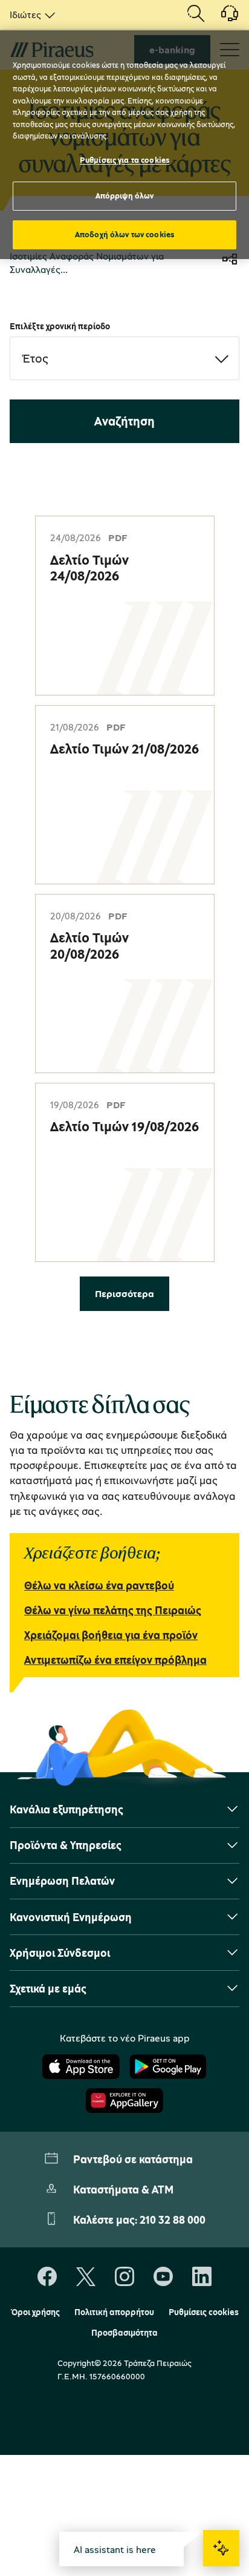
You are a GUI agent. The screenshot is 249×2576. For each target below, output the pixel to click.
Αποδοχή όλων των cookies (124, 234)
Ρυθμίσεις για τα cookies (124, 160)
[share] (230, 261)
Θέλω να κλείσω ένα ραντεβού (99, 1585)
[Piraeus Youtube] (163, 2277)
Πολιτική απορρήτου (114, 2312)
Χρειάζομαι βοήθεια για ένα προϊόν (111, 1635)
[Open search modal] (196, 15)
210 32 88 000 (173, 2219)
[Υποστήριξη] (222, 18)
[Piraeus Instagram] (124, 2277)
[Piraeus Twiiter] (86, 2277)
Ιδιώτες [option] (25, 15)
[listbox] (30, 15)
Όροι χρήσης (35, 2312)
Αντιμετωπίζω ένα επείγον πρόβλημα (115, 1660)
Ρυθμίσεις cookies (204, 2312)
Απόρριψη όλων (125, 195)
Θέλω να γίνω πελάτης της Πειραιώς (113, 1610)
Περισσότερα (124, 1293)
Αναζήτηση (124, 421)
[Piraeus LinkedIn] (202, 2277)
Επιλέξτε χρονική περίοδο (60, 326)
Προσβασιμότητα (124, 2333)
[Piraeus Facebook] (47, 2277)
